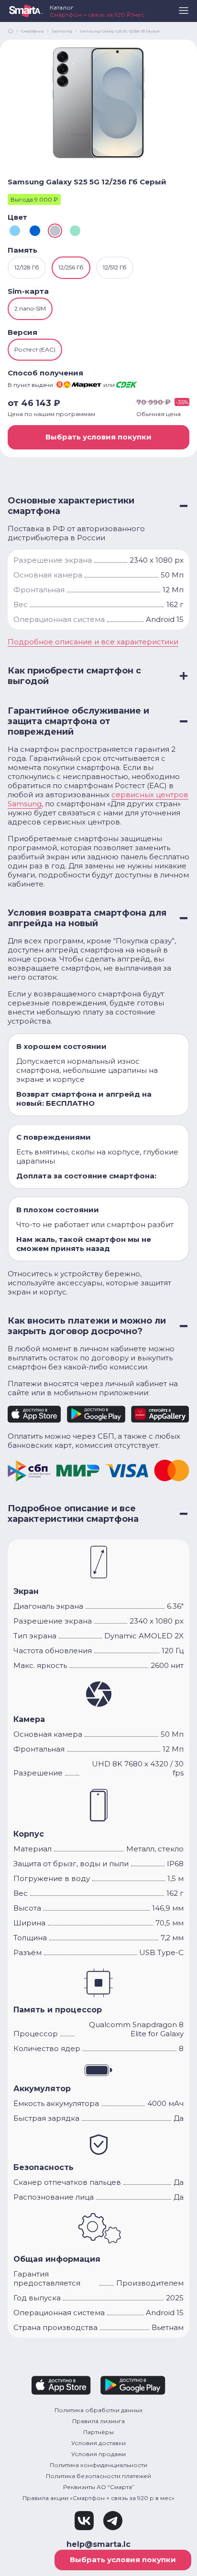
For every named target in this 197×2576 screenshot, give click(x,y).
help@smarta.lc (98, 2544)
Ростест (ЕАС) (35, 349)
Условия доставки (98, 2443)
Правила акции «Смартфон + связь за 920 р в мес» (98, 2498)
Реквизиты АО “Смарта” (99, 2487)
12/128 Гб (27, 267)
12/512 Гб (115, 267)
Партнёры (98, 2432)
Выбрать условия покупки (98, 437)
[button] (184, 14)
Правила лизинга (98, 2421)
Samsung (62, 31)
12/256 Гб (71, 267)
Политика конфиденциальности (98, 2465)
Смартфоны (33, 31)
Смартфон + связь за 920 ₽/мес (97, 15)
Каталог (62, 7)
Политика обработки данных (98, 2410)
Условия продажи (98, 2454)
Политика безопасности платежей (98, 2476)
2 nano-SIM (30, 308)
